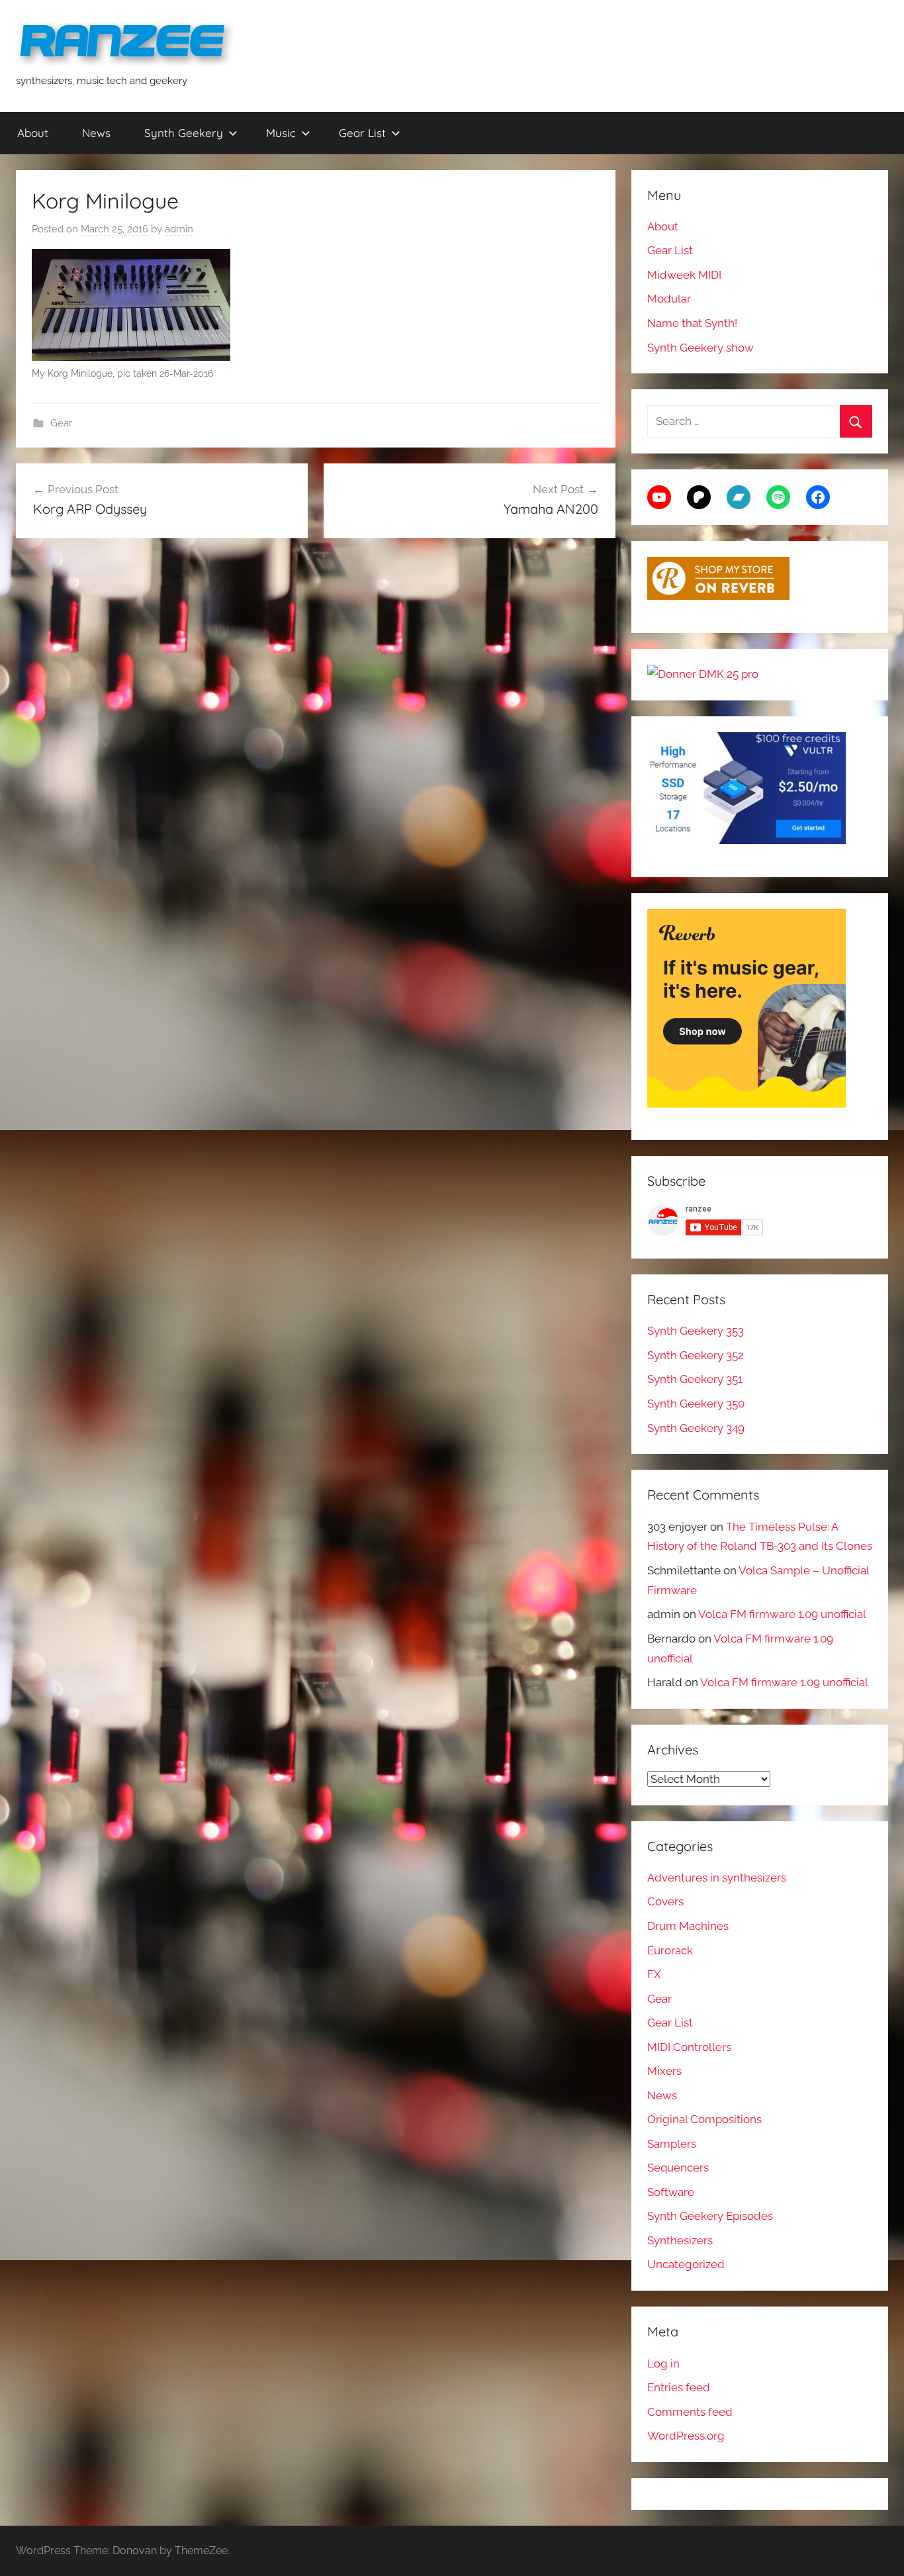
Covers (665, 1901)
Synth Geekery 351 (695, 1379)
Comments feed (690, 2412)
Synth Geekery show (701, 348)
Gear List (362, 133)
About (33, 133)
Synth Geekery (184, 133)
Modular (669, 299)
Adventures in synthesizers (717, 1878)
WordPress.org (686, 2436)
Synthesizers (680, 2240)
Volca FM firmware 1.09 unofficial (782, 1614)
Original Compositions (704, 2119)
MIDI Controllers (689, 2047)
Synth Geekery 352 (696, 1355)
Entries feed (679, 2387)
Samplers (672, 2144)
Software (671, 2192)
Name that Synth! (692, 323)
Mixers (664, 2071)
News (96, 133)
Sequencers (678, 2168)
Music (281, 133)
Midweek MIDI (684, 275)
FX (654, 1974)
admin (179, 229)
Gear (61, 423)
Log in (663, 2363)
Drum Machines (688, 1926)
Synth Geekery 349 (696, 1428)
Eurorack (670, 1950)
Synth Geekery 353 (696, 1331)
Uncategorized (686, 2264)
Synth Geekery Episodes (710, 2216)
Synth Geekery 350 (696, 1404)
